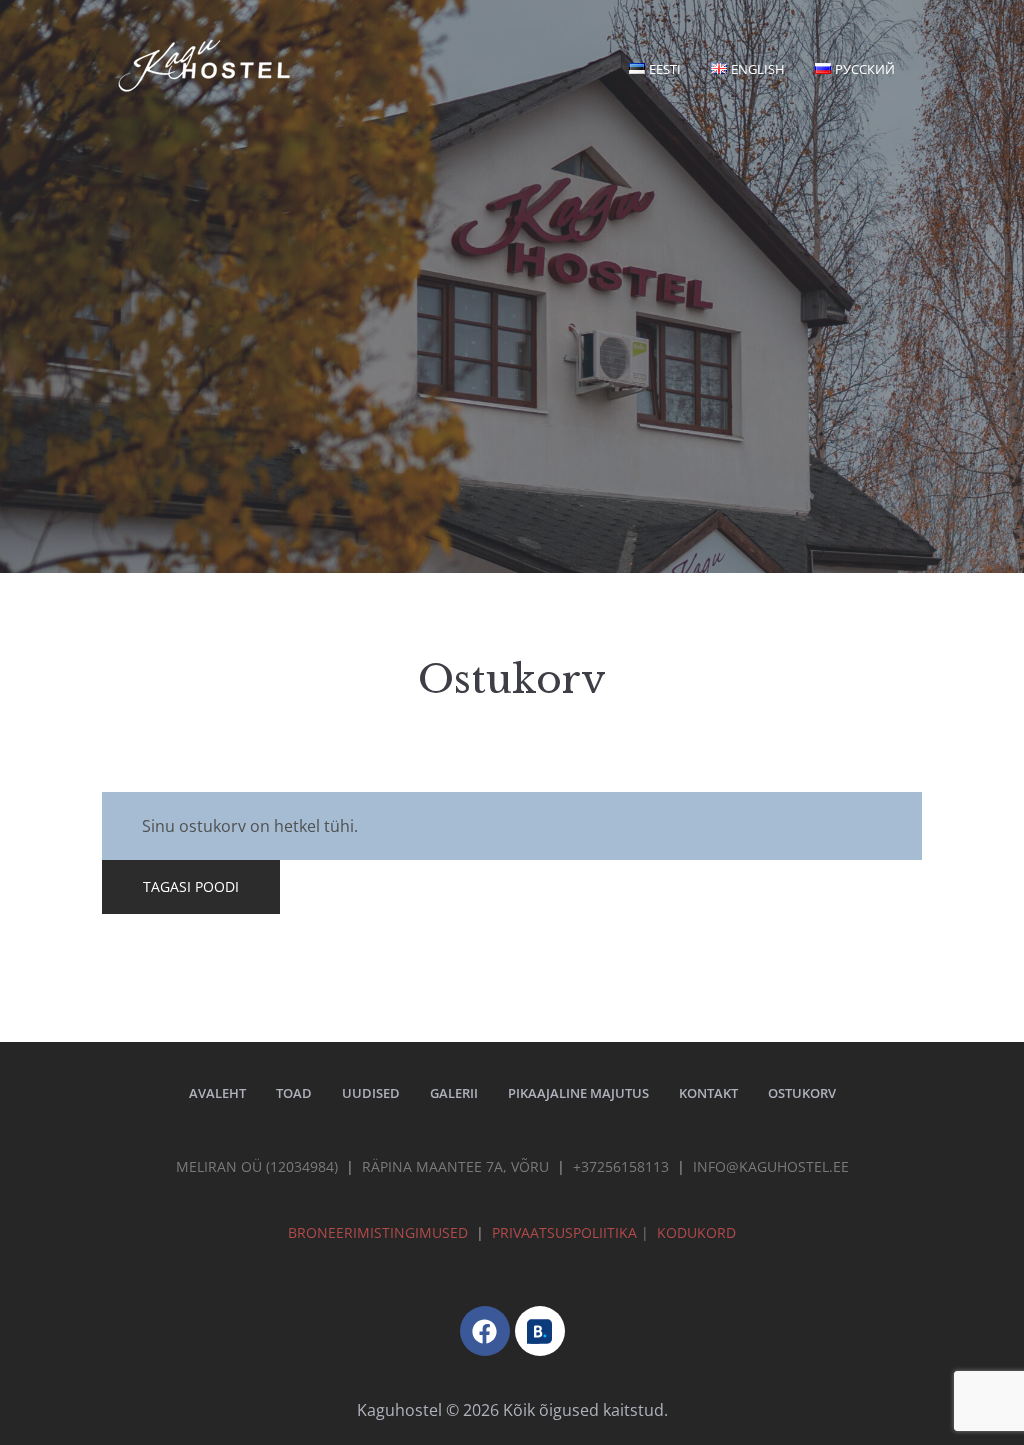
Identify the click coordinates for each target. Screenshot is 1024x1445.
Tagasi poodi (191, 886)
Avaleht (217, 1093)
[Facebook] (485, 1331)
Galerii (454, 1093)
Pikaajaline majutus (578, 1093)
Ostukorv (802, 1093)
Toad (294, 1093)
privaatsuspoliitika (566, 1232)
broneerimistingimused (378, 1232)
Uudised (371, 1093)
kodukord (696, 1232)
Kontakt (708, 1093)
